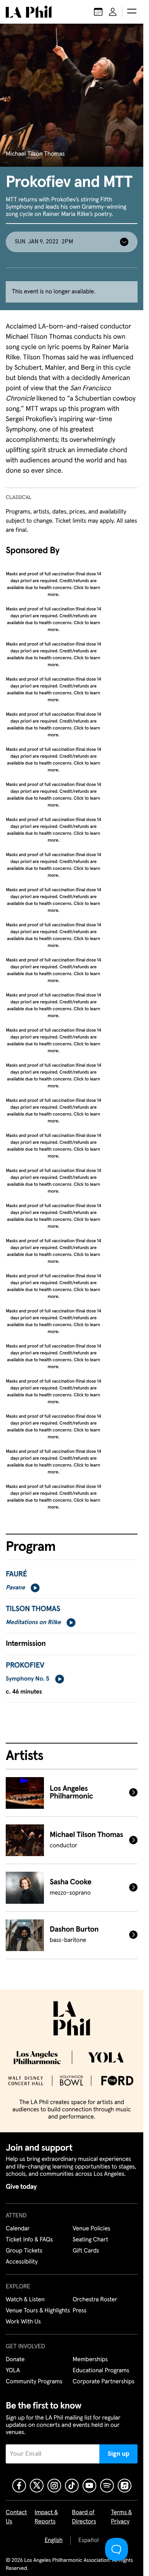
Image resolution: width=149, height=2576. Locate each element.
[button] (132, 12)
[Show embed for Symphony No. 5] (60, 1679)
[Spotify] (107, 2486)
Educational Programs (101, 2371)
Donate (15, 2360)
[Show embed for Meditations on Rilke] (71, 1623)
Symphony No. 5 (28, 1679)
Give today (21, 2187)
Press (79, 2311)
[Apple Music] (125, 2486)
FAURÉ (16, 1575)
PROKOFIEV (25, 1666)
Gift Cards (86, 2251)
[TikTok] (72, 2486)
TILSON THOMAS (33, 1609)
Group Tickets (24, 2251)
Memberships (90, 2360)
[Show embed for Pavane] (35, 1588)
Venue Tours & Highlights (38, 2311)
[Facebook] (19, 2486)
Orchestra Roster (95, 2300)
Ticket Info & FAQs (29, 2240)
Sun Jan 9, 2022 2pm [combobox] (44, 242)
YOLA (13, 2371)
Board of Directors (84, 2517)
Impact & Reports (46, 2517)
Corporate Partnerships (104, 2382)
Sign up (119, 2454)
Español (88, 2541)
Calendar (18, 2229)
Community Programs (34, 2382)
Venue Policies (92, 2229)
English (54, 2541)
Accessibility (22, 2262)
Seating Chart (90, 2240)
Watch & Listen (25, 2300)
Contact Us (16, 2517)
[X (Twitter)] (37, 2486)
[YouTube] (89, 2486)
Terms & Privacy (121, 2517)
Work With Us (23, 2322)
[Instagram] (54, 2486)
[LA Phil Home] (29, 12)
